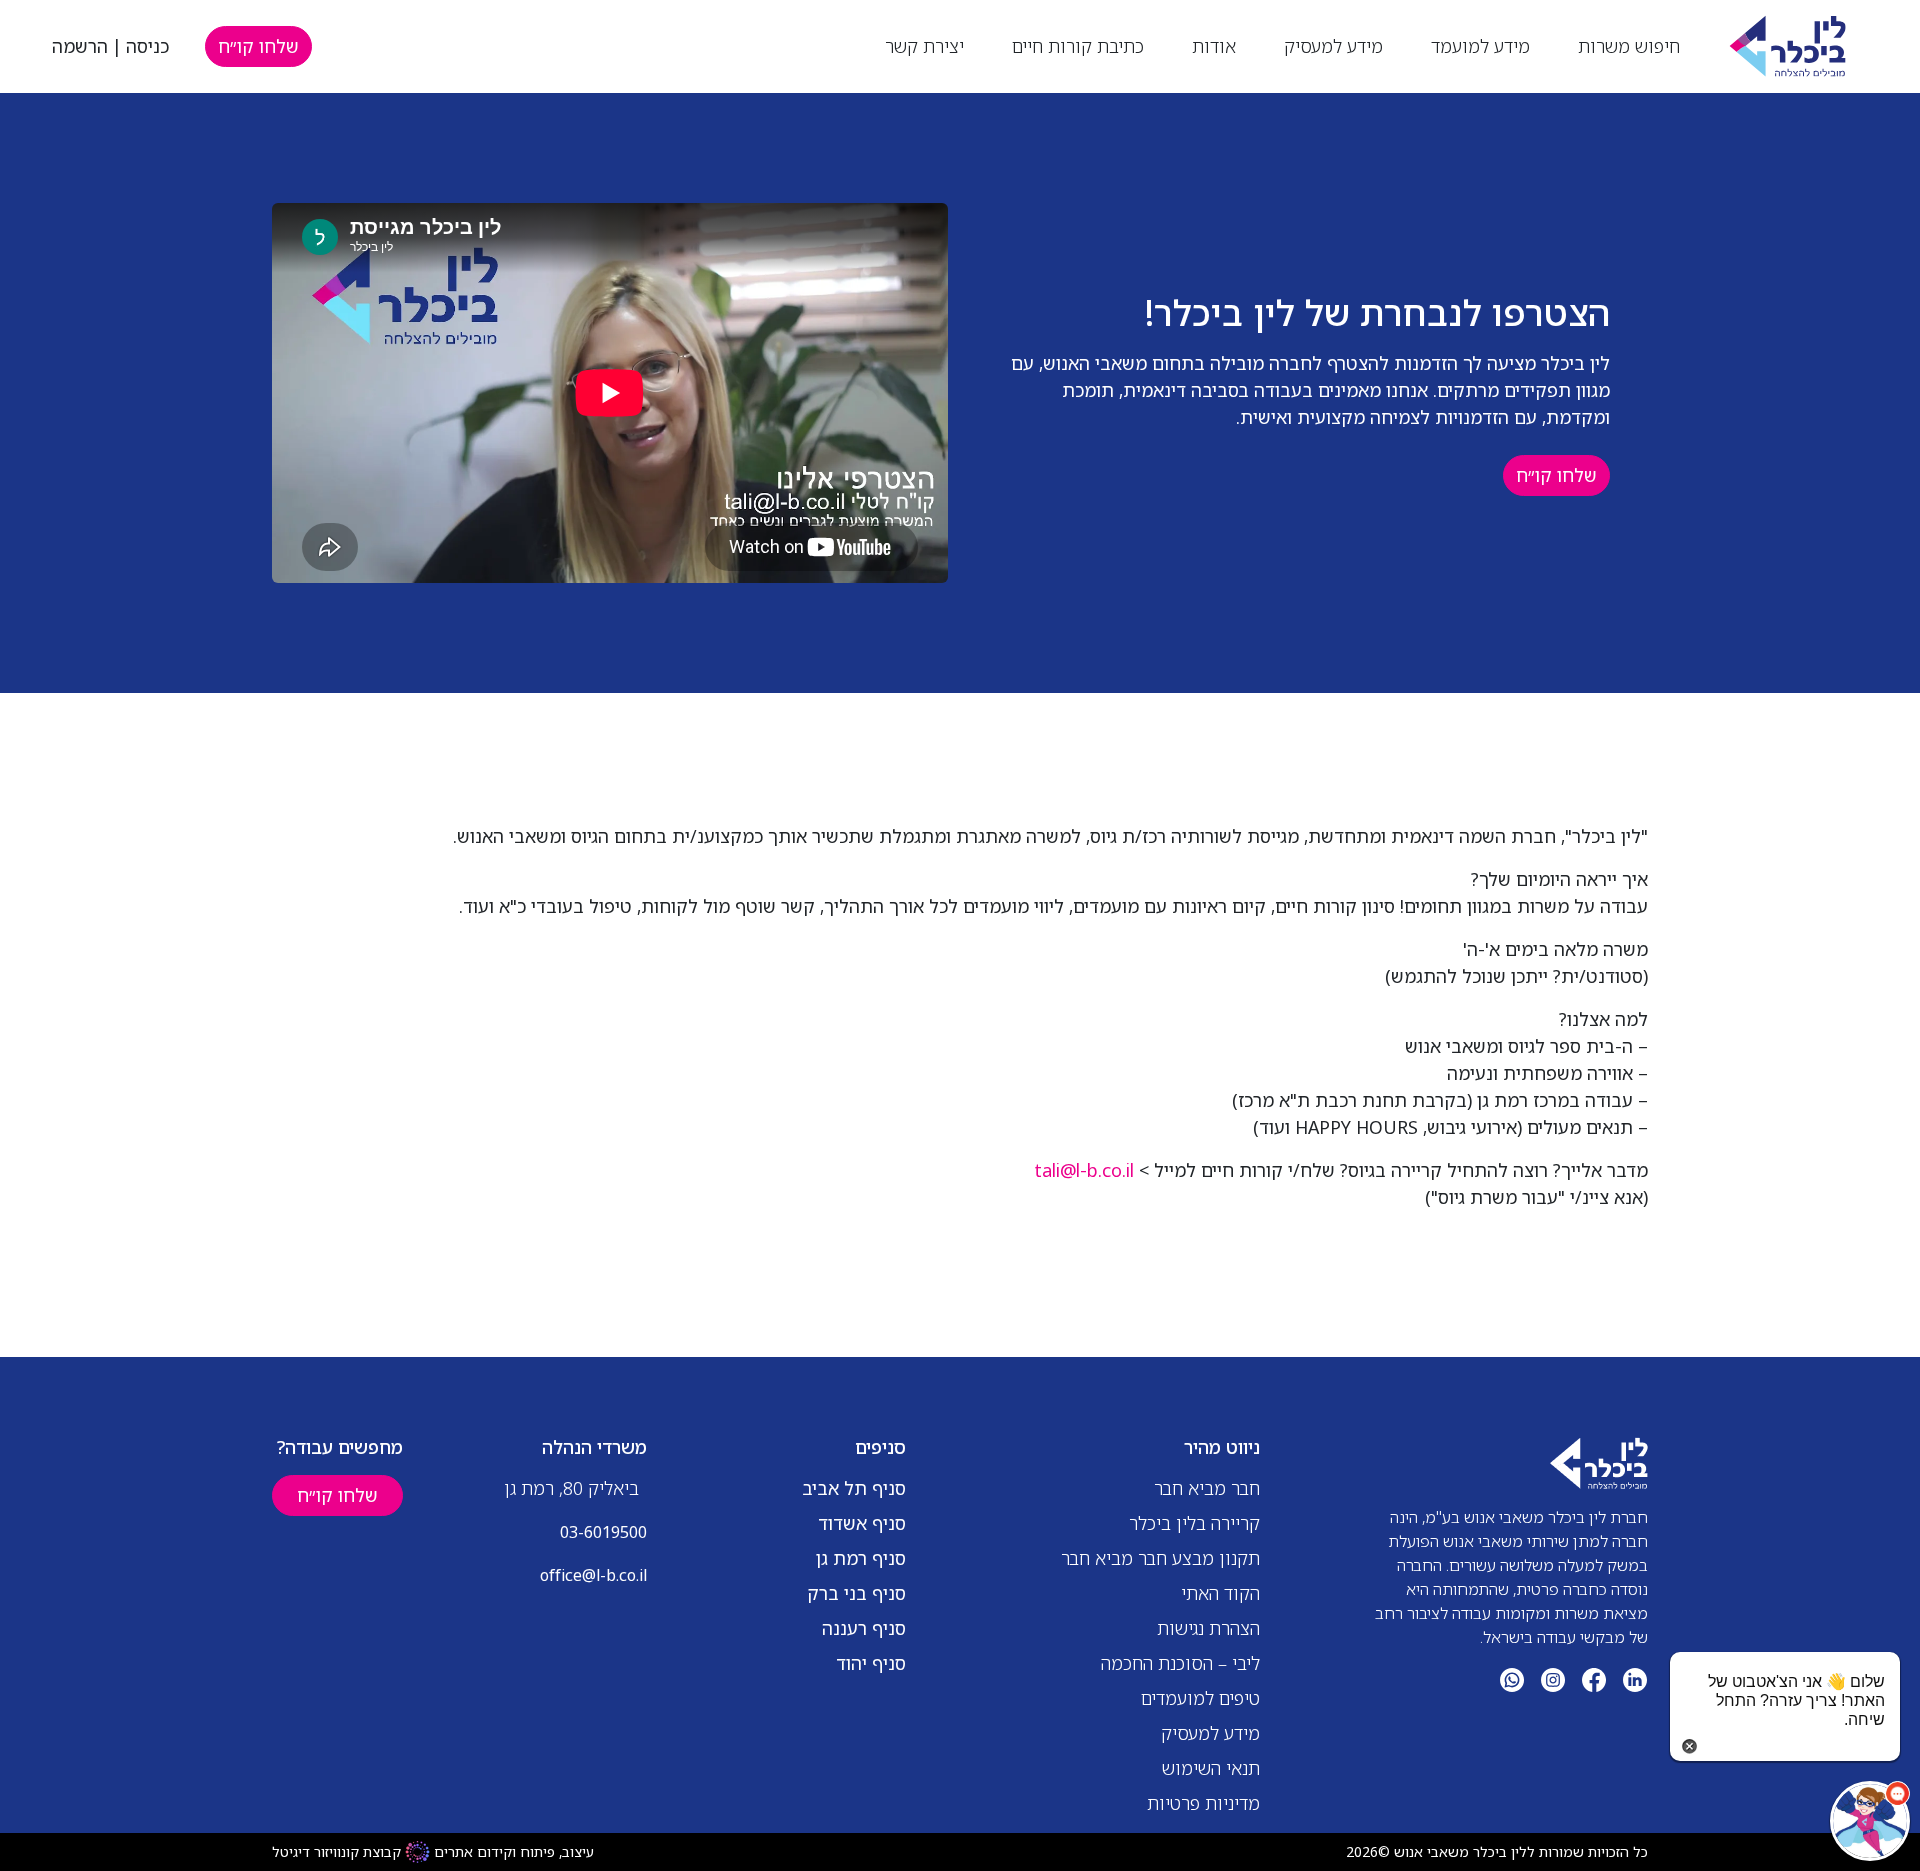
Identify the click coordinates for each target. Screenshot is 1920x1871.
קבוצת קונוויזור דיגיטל (336, 1851)
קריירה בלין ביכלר (1194, 1523)
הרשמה (80, 46)
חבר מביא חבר (1207, 1488)
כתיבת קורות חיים (1078, 46)
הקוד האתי (1220, 1593)
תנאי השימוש (1211, 1768)
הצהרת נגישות (1208, 1628)
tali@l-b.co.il (1084, 1170)
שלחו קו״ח (258, 46)
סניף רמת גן (861, 1558)
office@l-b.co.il (593, 1575)
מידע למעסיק (1333, 46)
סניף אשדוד (862, 1523)
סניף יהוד (871, 1663)
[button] (1870, 1821)
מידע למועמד (1480, 46)
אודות (1214, 46)
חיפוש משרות (1629, 46)
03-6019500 (603, 1532)
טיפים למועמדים (1200, 1698)
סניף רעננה (864, 1628)
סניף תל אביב (854, 1488)
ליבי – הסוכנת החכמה (1180, 1663)
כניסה (147, 46)
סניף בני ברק (856, 1593)
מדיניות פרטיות (1203, 1803)
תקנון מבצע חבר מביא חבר (1160, 1558)
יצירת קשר (924, 46)
